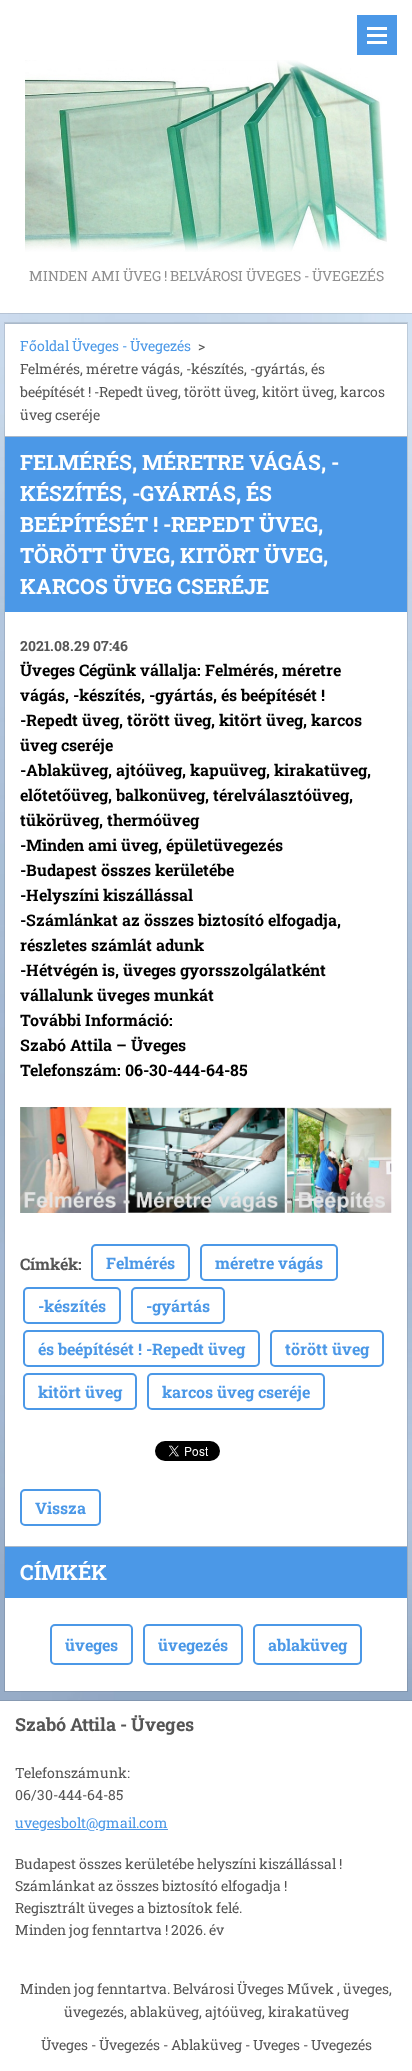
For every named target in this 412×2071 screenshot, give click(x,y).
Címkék (49, 1263)
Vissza (60, 1507)
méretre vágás (269, 1262)
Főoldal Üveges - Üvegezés (105, 345)
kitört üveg (80, 1391)
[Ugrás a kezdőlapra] (206, 131)
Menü (377, 35)
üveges (91, 1644)
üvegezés (193, 1644)
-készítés (72, 1305)
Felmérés (140, 1262)
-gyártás (178, 1305)
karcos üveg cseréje (236, 1391)
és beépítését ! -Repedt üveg (141, 1348)
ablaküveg (307, 1644)
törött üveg (327, 1348)
